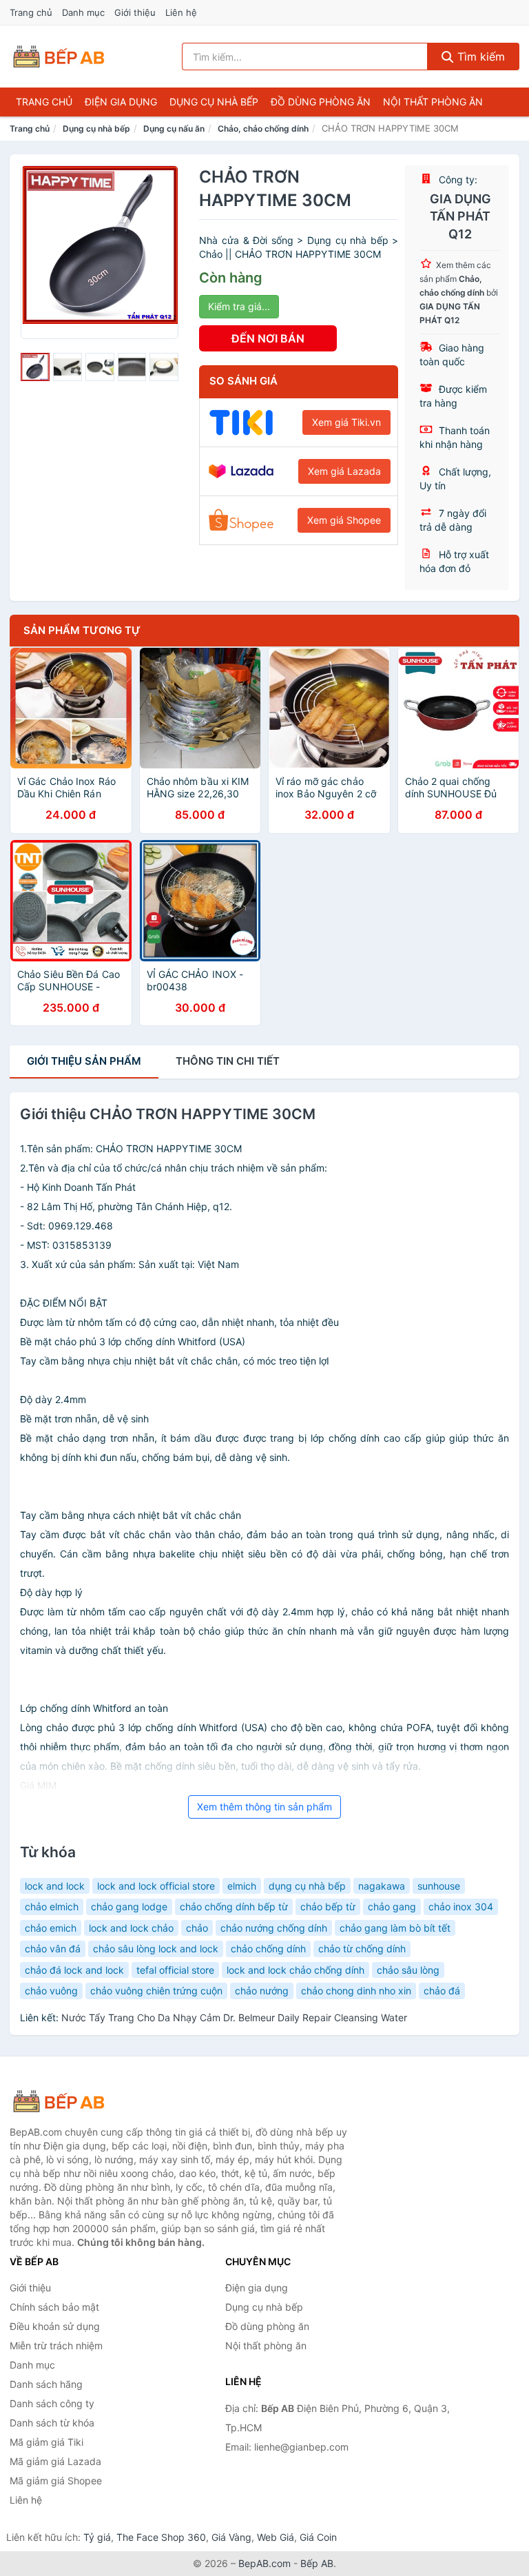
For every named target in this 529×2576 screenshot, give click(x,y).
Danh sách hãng (46, 2384)
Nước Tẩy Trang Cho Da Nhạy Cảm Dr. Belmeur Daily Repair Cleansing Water (234, 2017)
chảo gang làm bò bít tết (395, 1928)
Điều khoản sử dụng (55, 2326)
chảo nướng (262, 1991)
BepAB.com (264, 2563)
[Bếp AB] (79, 2101)
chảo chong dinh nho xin (356, 1991)
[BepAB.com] (59, 57)
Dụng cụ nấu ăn (174, 129)
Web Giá (276, 2537)
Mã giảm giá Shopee (56, 2481)
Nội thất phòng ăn (433, 102)
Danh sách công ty (52, 2403)
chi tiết (228, 1061)
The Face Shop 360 (161, 2537)
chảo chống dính (268, 1949)
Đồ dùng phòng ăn (321, 102)
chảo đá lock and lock (74, 1970)
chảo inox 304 (461, 1907)
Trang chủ (31, 12)
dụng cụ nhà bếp (307, 1886)
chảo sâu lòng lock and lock (156, 1949)
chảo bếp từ (328, 1907)
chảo (197, 1928)
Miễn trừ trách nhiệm (56, 2345)
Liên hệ (181, 12)
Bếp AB (317, 2563)
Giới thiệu (135, 12)
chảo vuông (51, 1991)
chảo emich (51, 1928)
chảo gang (392, 1907)
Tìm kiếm (479, 57)
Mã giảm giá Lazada (55, 2461)
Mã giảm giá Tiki (46, 2442)
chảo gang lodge (129, 1907)
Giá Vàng (231, 2537)
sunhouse (439, 1886)
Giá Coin (318, 2537)
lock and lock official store (156, 1886)
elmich (242, 1886)
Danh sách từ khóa (52, 2423)
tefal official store (175, 1970)
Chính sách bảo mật (54, 2307)
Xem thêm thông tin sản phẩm (264, 1807)
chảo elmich (52, 1907)
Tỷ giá (97, 2537)
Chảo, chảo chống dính (263, 129)
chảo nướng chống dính (274, 1928)
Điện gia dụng (121, 102)
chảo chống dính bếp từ (234, 1907)
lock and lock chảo (131, 1928)
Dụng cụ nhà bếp (214, 102)
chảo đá (442, 1991)
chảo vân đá (53, 1949)
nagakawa (382, 1886)
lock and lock (55, 1886)
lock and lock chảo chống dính (295, 1970)
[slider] (35, 367)
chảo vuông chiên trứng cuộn (156, 1991)
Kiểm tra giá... (239, 306)
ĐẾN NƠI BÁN (268, 338)
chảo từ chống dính (362, 1949)
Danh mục (83, 12)
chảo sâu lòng (408, 1970)
